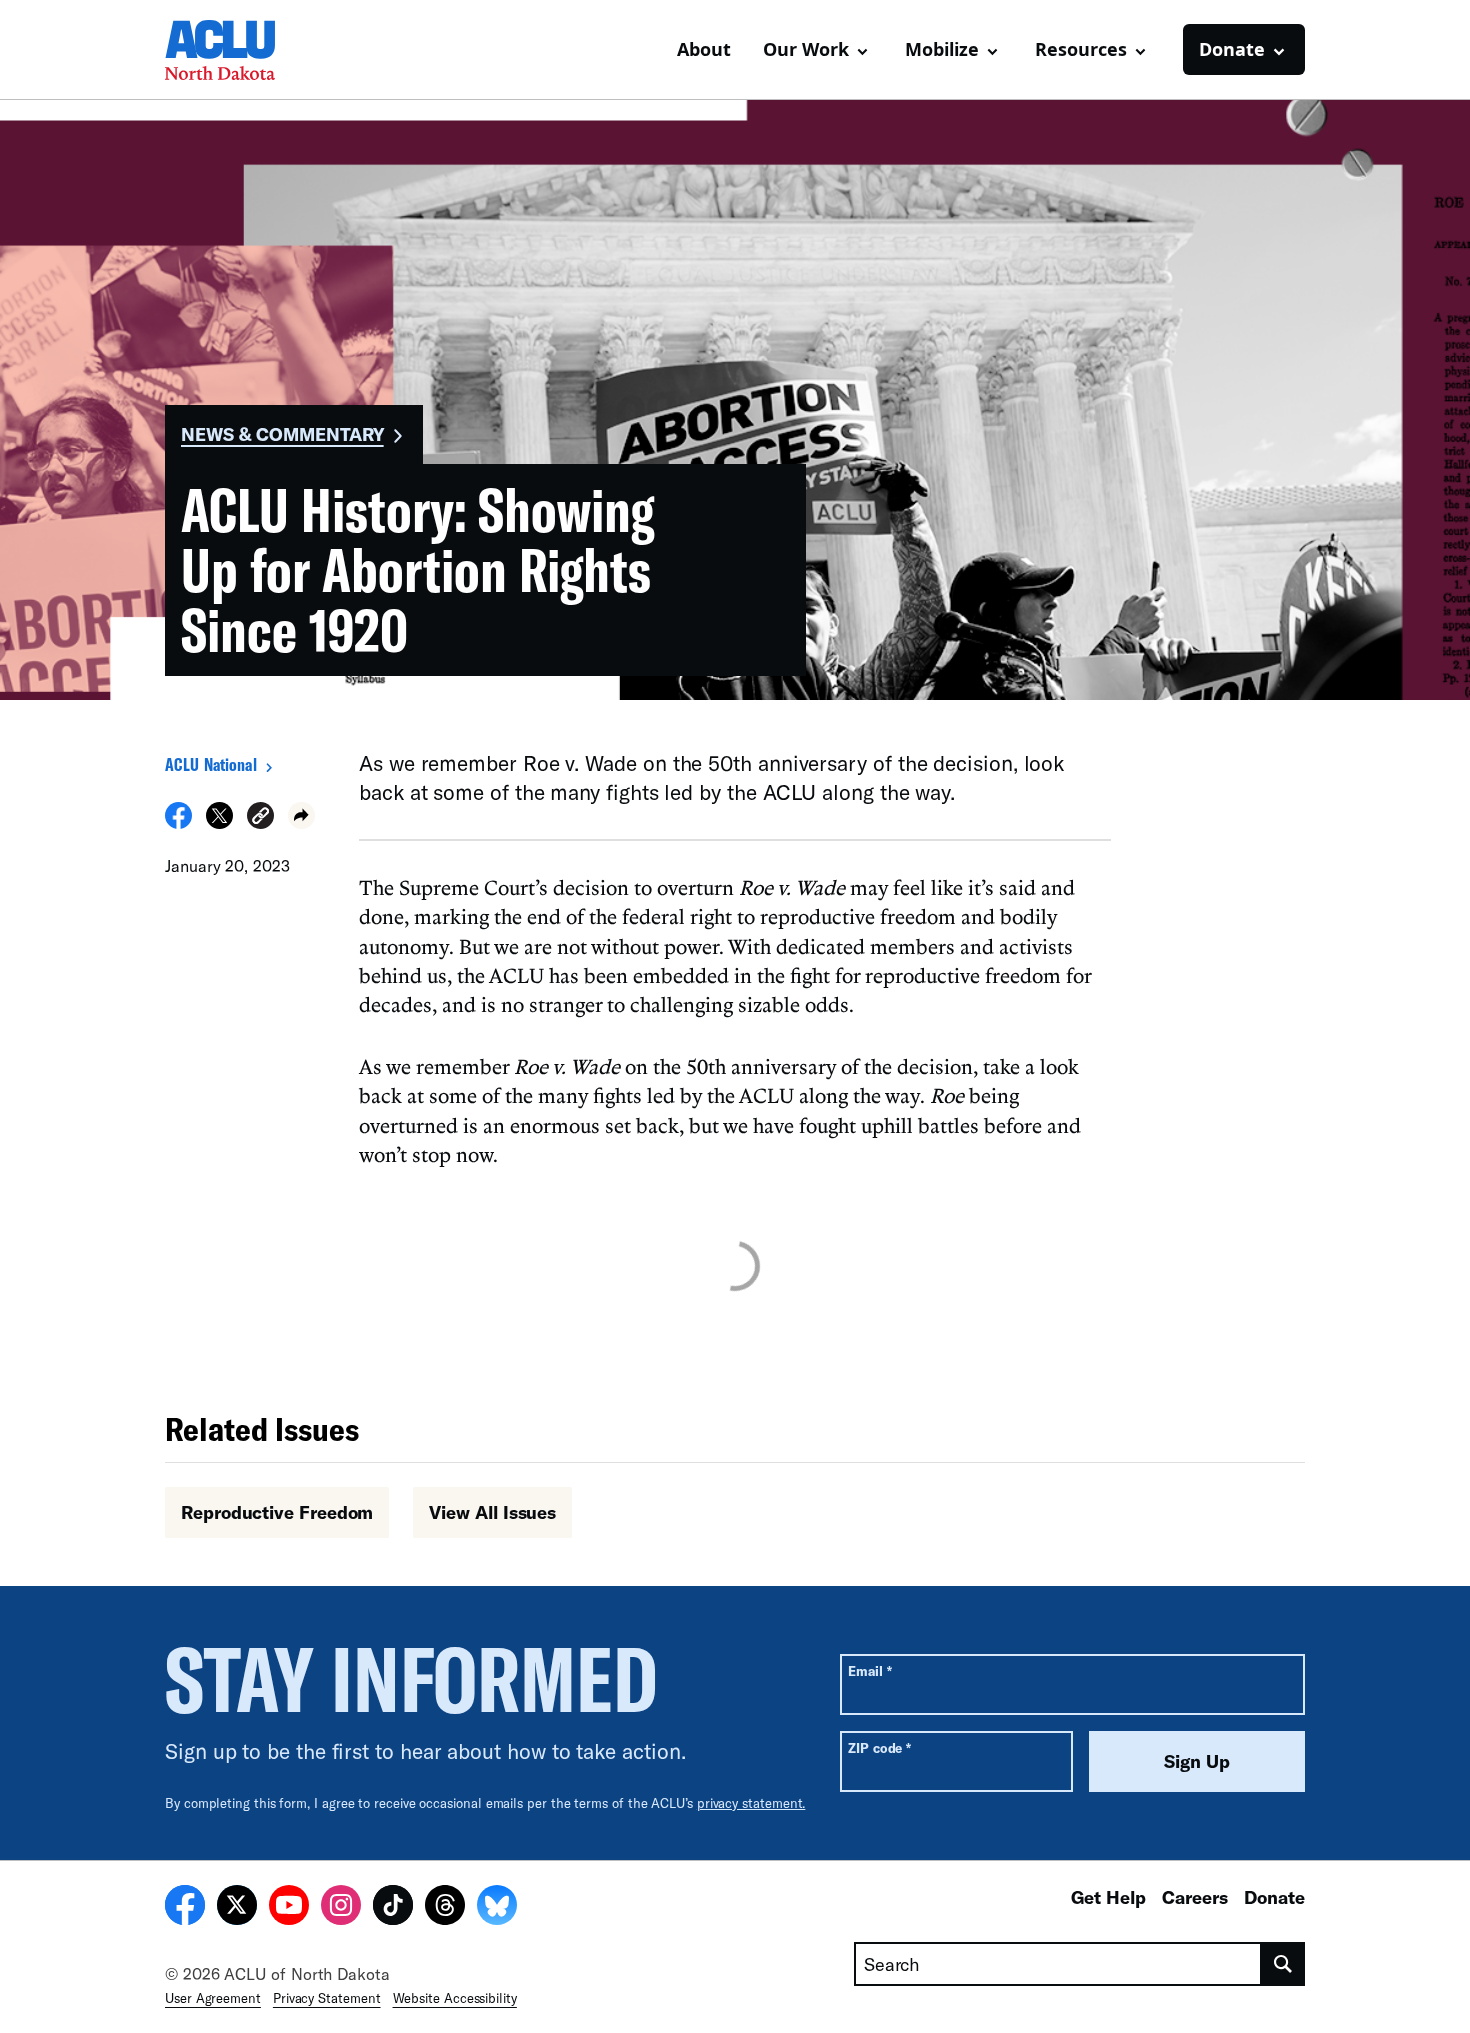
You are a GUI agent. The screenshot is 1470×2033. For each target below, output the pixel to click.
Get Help (1108, 1897)
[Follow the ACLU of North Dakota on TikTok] (393, 1908)
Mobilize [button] (942, 49)
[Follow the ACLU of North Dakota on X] (237, 1908)
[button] (260, 818)
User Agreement (213, 1998)
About (704, 49)
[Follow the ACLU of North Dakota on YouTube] (289, 1908)
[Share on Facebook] (178, 823)
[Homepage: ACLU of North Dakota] (235, 50)
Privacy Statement (327, 1998)
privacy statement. (751, 1803)
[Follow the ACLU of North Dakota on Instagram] (341, 1908)
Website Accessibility (455, 1998)
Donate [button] (1232, 49)
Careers (1195, 1897)
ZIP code (879, 1747)
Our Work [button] (806, 49)
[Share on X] (219, 823)
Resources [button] (1081, 49)
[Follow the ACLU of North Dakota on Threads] (445, 1908)
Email (869, 1670)
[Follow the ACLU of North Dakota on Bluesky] (497, 1908)
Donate (1274, 1897)
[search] (1283, 1964)
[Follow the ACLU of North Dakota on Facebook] (185, 1908)
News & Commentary (282, 434)
